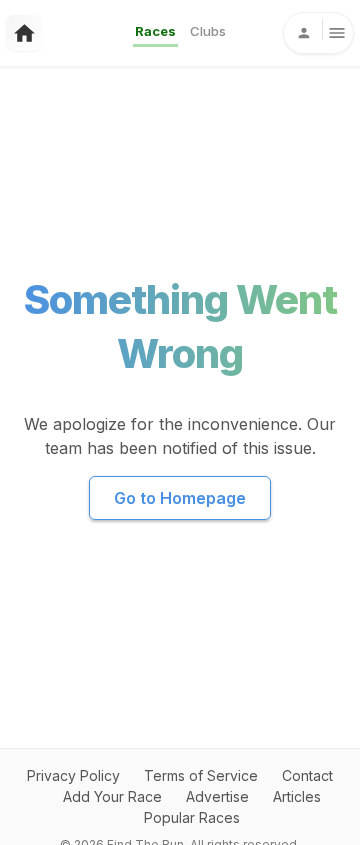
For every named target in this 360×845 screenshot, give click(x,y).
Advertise (217, 796)
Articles (297, 796)
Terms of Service (201, 775)
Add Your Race (112, 796)
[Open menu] (318, 33)
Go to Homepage (180, 498)
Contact (307, 775)
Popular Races (192, 817)
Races (155, 31)
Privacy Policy (73, 775)
